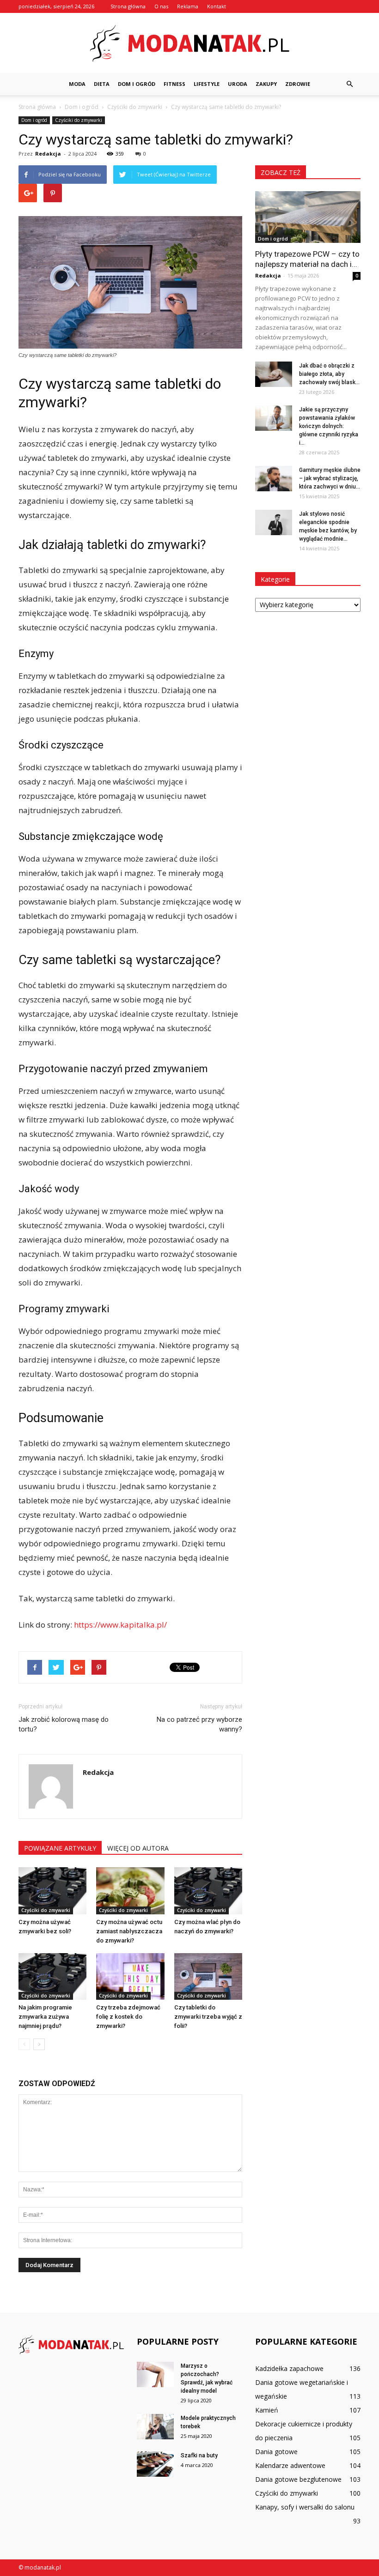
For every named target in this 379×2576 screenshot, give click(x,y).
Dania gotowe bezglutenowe (298, 2479)
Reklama (188, 6)
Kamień (267, 2410)
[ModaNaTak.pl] (189, 43)
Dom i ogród (137, 84)
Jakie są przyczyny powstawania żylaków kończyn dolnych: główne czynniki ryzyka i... (329, 426)
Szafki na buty (199, 2455)
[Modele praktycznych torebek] (155, 2427)
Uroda (238, 84)
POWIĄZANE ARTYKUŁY (60, 1848)
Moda (77, 84)
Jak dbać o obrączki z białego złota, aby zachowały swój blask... (329, 374)
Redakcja (48, 154)
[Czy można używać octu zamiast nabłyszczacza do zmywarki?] (130, 1891)
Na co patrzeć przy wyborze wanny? (199, 1724)
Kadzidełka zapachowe (289, 2368)
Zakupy (266, 84)
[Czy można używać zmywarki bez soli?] (52, 1891)
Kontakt (217, 6)
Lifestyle (207, 84)
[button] (349, 84)
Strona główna (128, 6)
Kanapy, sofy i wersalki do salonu (305, 2507)
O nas (161, 6)
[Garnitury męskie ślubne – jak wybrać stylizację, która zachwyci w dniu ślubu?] (274, 479)
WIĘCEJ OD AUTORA (138, 1848)
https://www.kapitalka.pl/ (120, 1625)
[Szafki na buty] (155, 2464)
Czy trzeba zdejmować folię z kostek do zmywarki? (128, 2017)
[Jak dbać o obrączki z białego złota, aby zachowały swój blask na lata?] (274, 374)
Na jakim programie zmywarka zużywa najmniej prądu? (45, 2017)
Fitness (174, 84)
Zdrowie (298, 84)
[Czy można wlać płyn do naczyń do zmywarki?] (208, 1891)
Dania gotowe (276, 2452)
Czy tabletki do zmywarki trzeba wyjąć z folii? (208, 2017)
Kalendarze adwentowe (290, 2465)
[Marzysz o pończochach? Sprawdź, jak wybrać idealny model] (155, 2374)
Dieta (102, 84)
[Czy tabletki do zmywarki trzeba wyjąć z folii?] (208, 1976)
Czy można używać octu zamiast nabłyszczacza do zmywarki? (129, 1931)
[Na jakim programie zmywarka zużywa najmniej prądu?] (52, 1976)
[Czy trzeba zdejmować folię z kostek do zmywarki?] (130, 1976)
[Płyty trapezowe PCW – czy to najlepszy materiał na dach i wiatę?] (308, 217)
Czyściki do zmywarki (79, 120)
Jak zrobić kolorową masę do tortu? (64, 1724)
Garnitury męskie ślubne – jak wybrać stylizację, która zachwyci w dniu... (330, 478)
